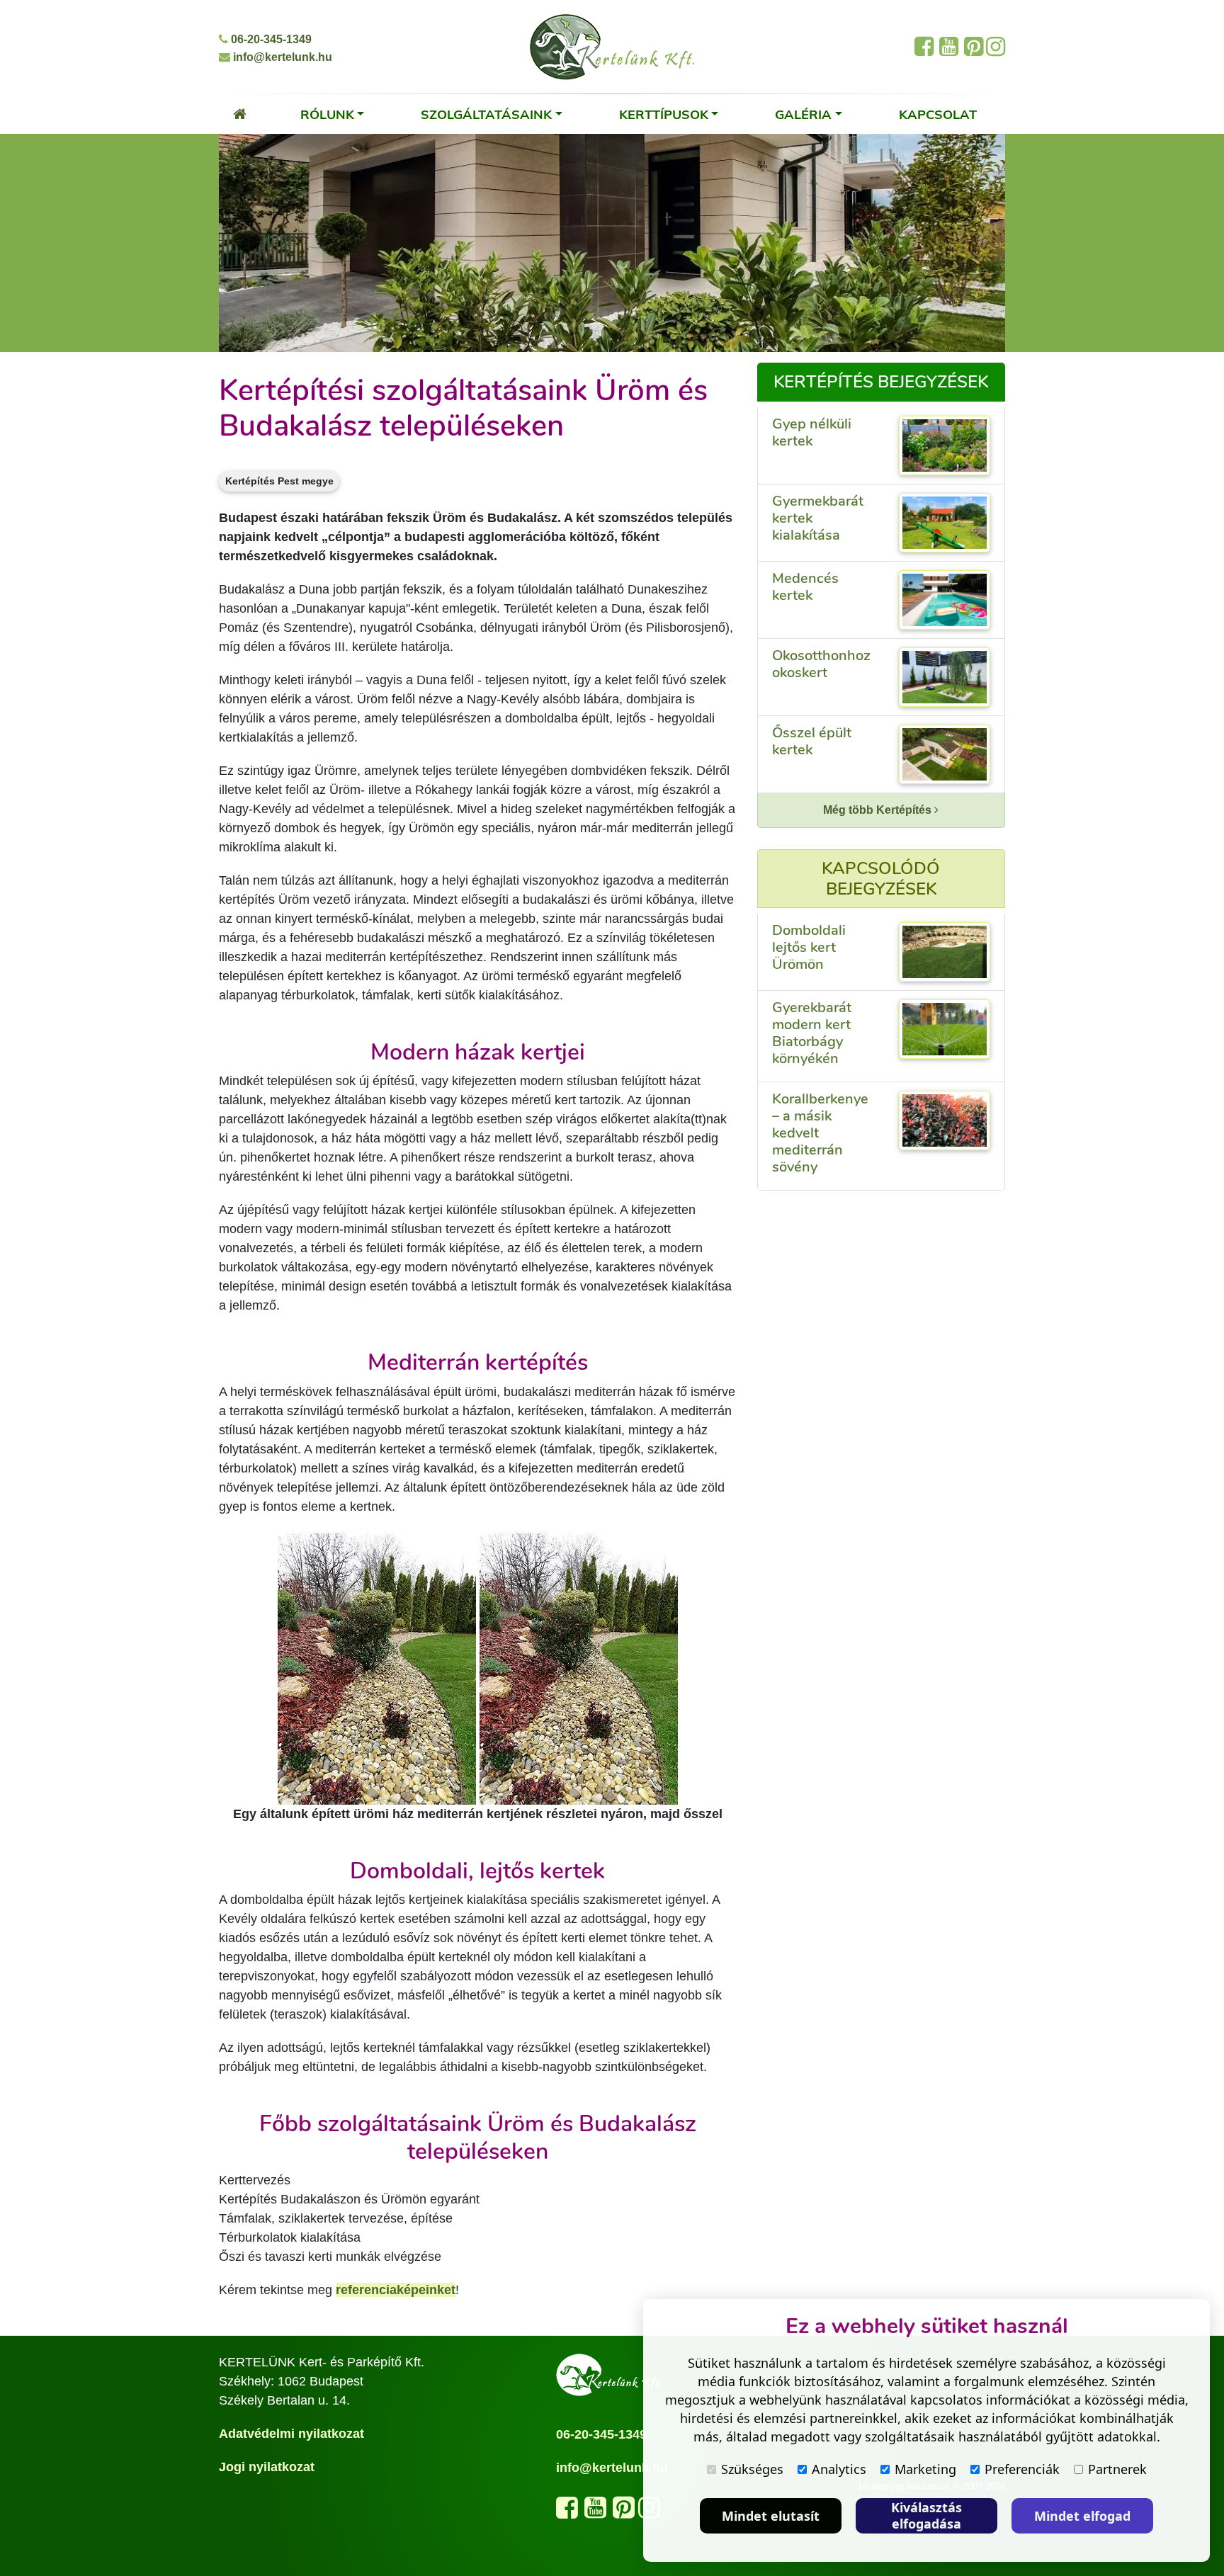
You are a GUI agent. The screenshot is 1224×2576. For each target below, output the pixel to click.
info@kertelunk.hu (281, 57)
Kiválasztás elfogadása (926, 2515)
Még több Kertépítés (879, 810)
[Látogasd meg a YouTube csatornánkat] (595, 2512)
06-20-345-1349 (270, 39)
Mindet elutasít (771, 2516)
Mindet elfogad (1082, 2516)
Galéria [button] (803, 114)
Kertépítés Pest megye (279, 481)
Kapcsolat (938, 114)
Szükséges (752, 2469)
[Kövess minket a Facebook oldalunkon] (567, 2512)
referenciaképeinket (396, 2290)
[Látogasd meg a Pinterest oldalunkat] (624, 2512)
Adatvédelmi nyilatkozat (291, 2434)
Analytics (839, 2469)
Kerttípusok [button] (664, 114)
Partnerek (1117, 2469)
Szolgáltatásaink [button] (486, 114)
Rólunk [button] (327, 114)
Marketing (925, 2469)
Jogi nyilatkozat (267, 2467)
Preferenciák (1022, 2469)
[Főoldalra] (240, 114)
